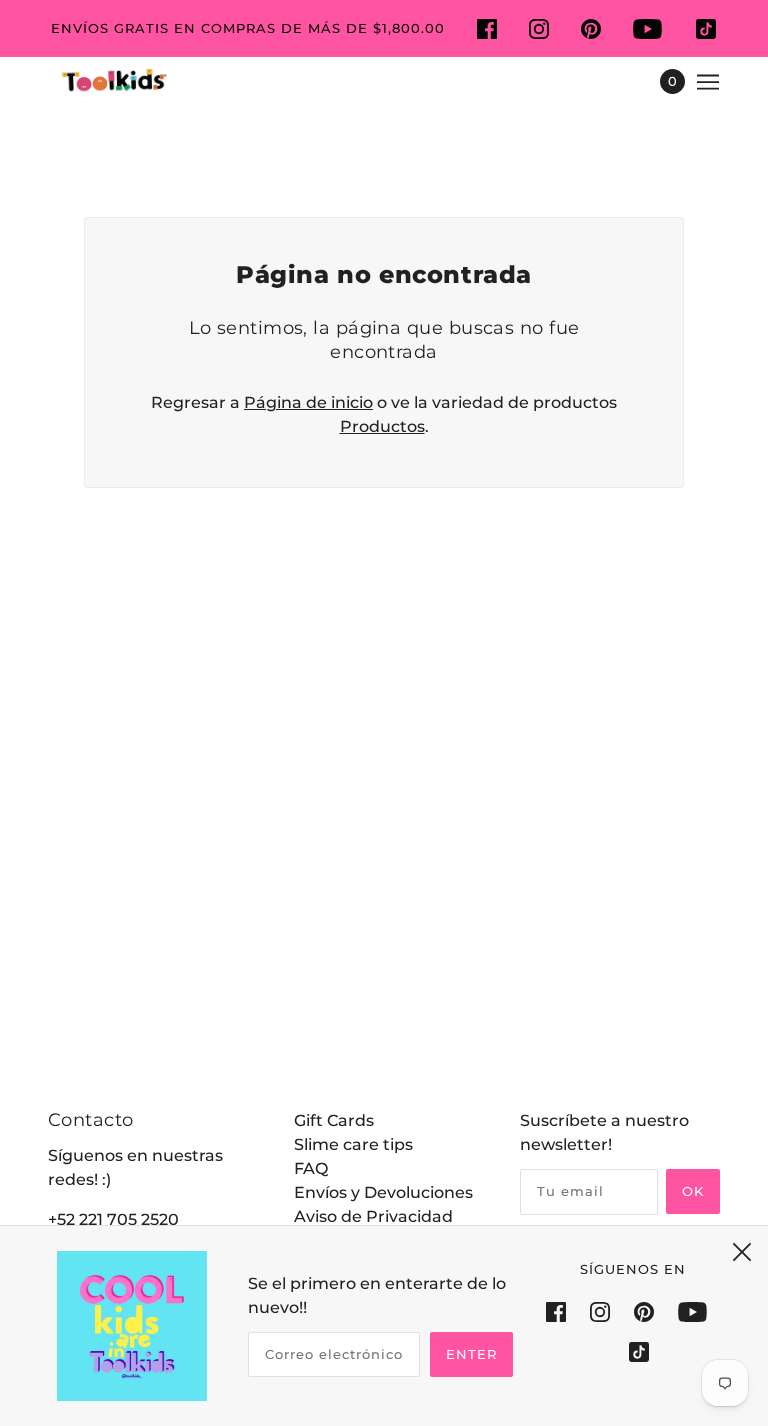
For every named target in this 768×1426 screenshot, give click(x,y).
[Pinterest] (644, 1311)
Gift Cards (334, 1120)
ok (693, 1191)
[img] (487, 28)
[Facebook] (562, 1311)
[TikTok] (633, 1351)
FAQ (311, 1168)
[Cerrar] (742, 1252)
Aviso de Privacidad (373, 1216)
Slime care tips (353, 1144)
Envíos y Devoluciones (383, 1192)
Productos (382, 426)
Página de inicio (308, 402)
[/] (112, 82)
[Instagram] (600, 1311)
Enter (471, 1354)
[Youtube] (692, 1311)
